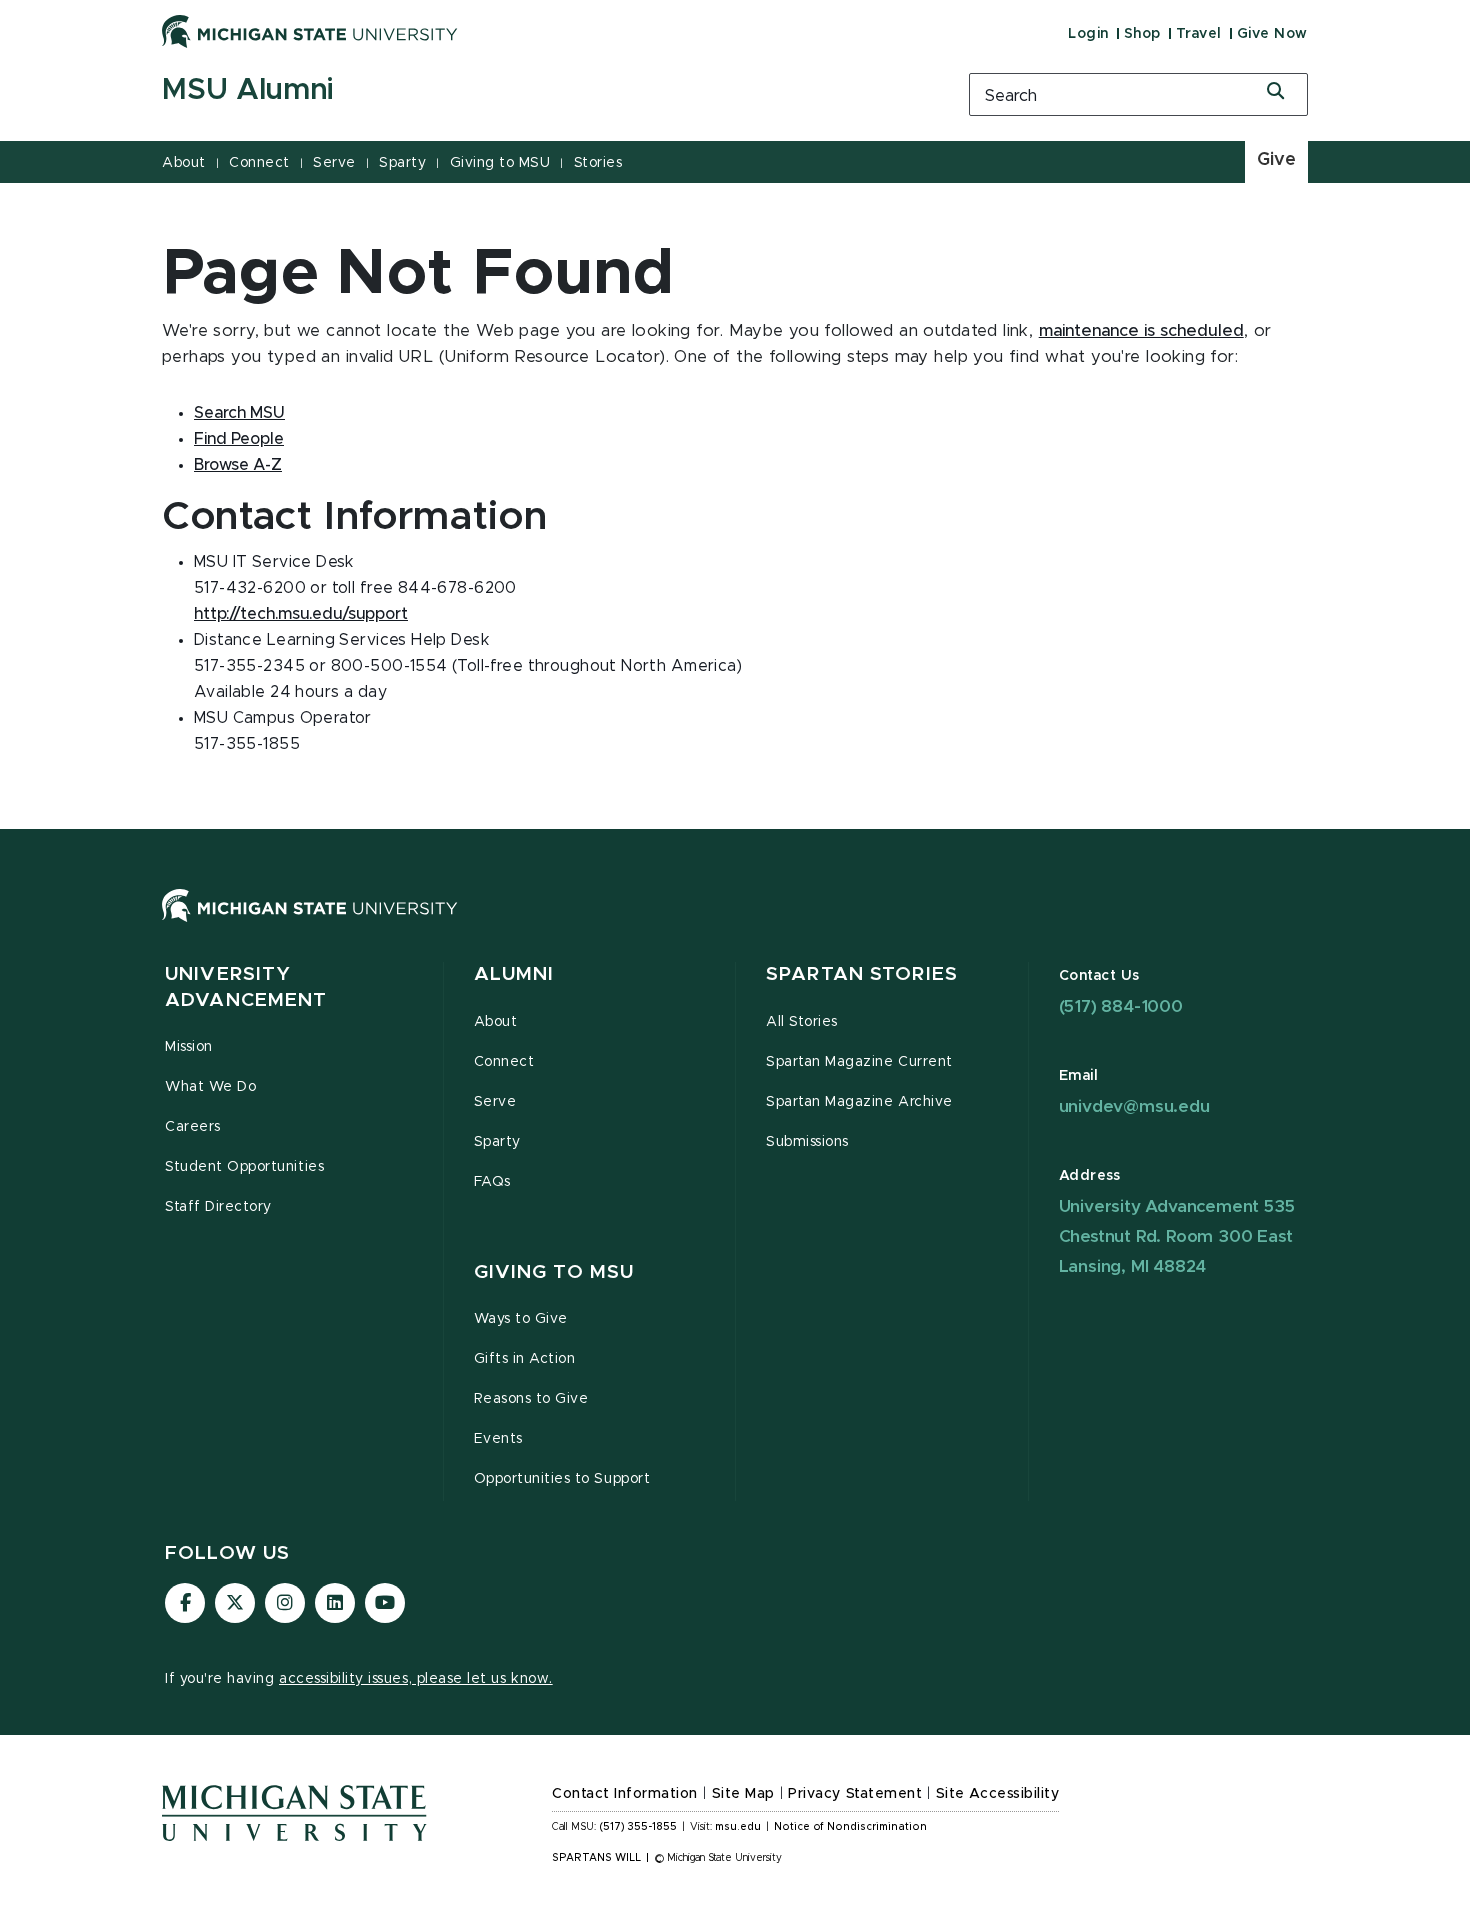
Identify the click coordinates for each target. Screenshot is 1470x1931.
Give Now (1272, 34)
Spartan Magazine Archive (859, 1102)
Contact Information (625, 1794)
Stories (598, 163)
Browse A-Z (238, 465)
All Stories (802, 1022)
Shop (1142, 34)
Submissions (807, 1142)
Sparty (402, 163)
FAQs (492, 1182)
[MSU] (735, 925)
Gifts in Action (525, 1359)
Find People (239, 439)
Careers (193, 1127)
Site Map (743, 1794)
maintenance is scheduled (1141, 331)
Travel (1199, 34)
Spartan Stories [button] (862, 974)
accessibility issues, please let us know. (416, 1679)
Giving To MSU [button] (554, 1272)
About (184, 163)
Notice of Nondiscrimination (850, 1827)
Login (1088, 34)
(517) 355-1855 (638, 1827)
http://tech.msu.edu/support (301, 614)
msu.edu (738, 1827)
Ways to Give (521, 1319)
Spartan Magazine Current (859, 1062)
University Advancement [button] (246, 987)
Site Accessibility (998, 1794)
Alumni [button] (514, 974)
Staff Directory (218, 1207)
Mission (189, 1047)
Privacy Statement (855, 1794)
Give (1276, 160)
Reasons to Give (531, 1399)
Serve (334, 163)
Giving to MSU (500, 163)
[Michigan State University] (310, 31)
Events (498, 1439)
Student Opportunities (244, 1167)
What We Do (210, 1087)
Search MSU (239, 413)
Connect (259, 163)
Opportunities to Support (562, 1479)
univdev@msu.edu (1134, 1106)
